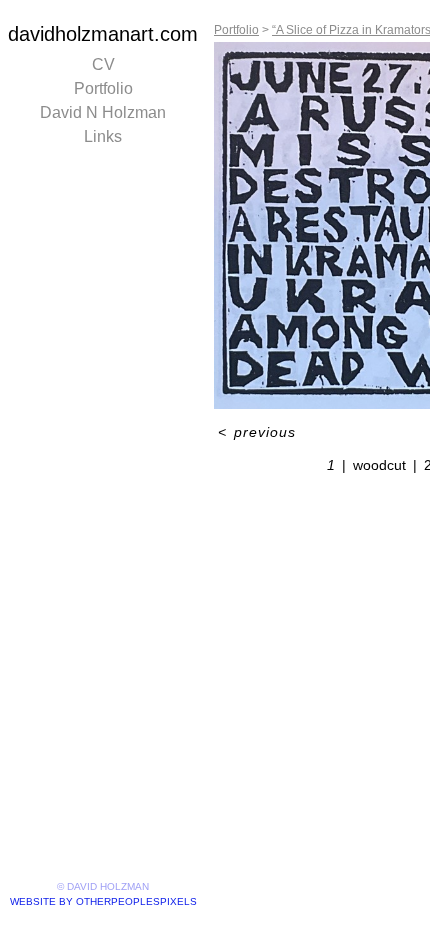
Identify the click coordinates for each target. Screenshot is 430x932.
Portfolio (103, 88)
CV (103, 64)
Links (103, 136)
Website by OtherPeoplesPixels (103, 901)
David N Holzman (103, 112)
